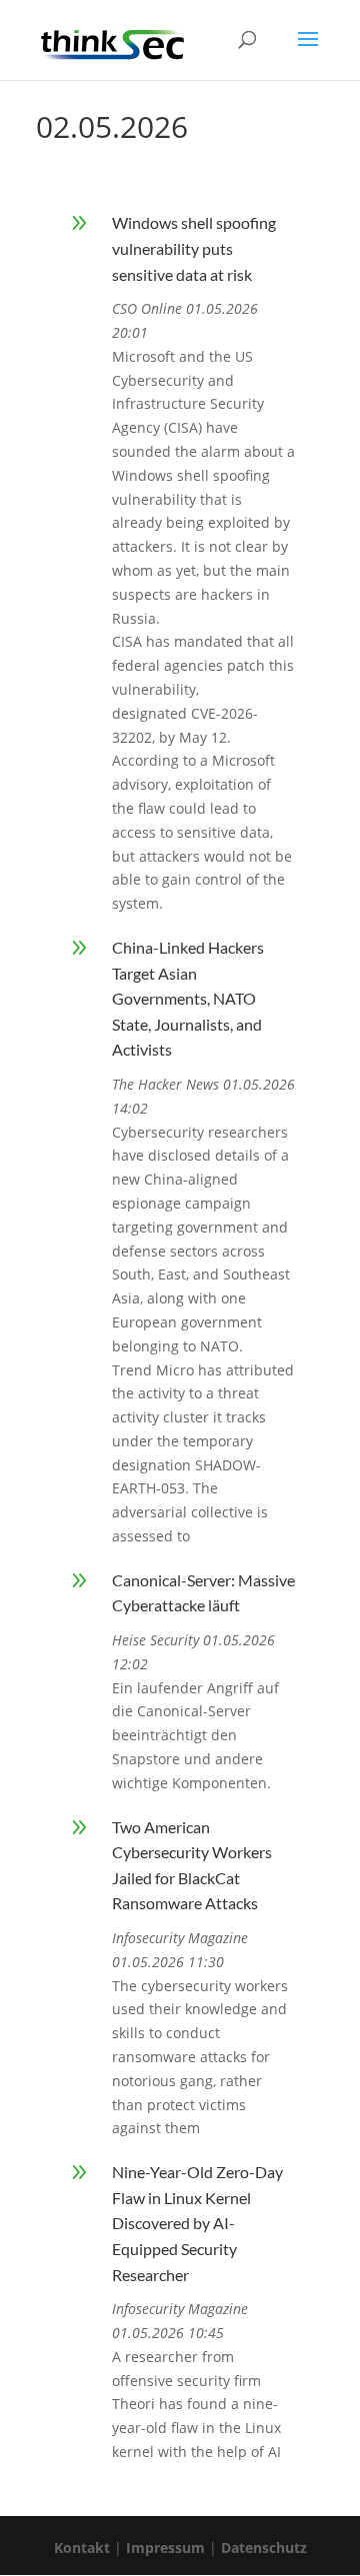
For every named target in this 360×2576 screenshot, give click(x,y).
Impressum (165, 2548)
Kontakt (82, 2548)
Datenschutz (264, 2548)
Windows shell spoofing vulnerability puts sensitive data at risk (194, 248)
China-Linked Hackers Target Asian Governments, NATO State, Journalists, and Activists (188, 998)
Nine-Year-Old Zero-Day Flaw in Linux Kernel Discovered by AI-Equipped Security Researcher (197, 2223)
